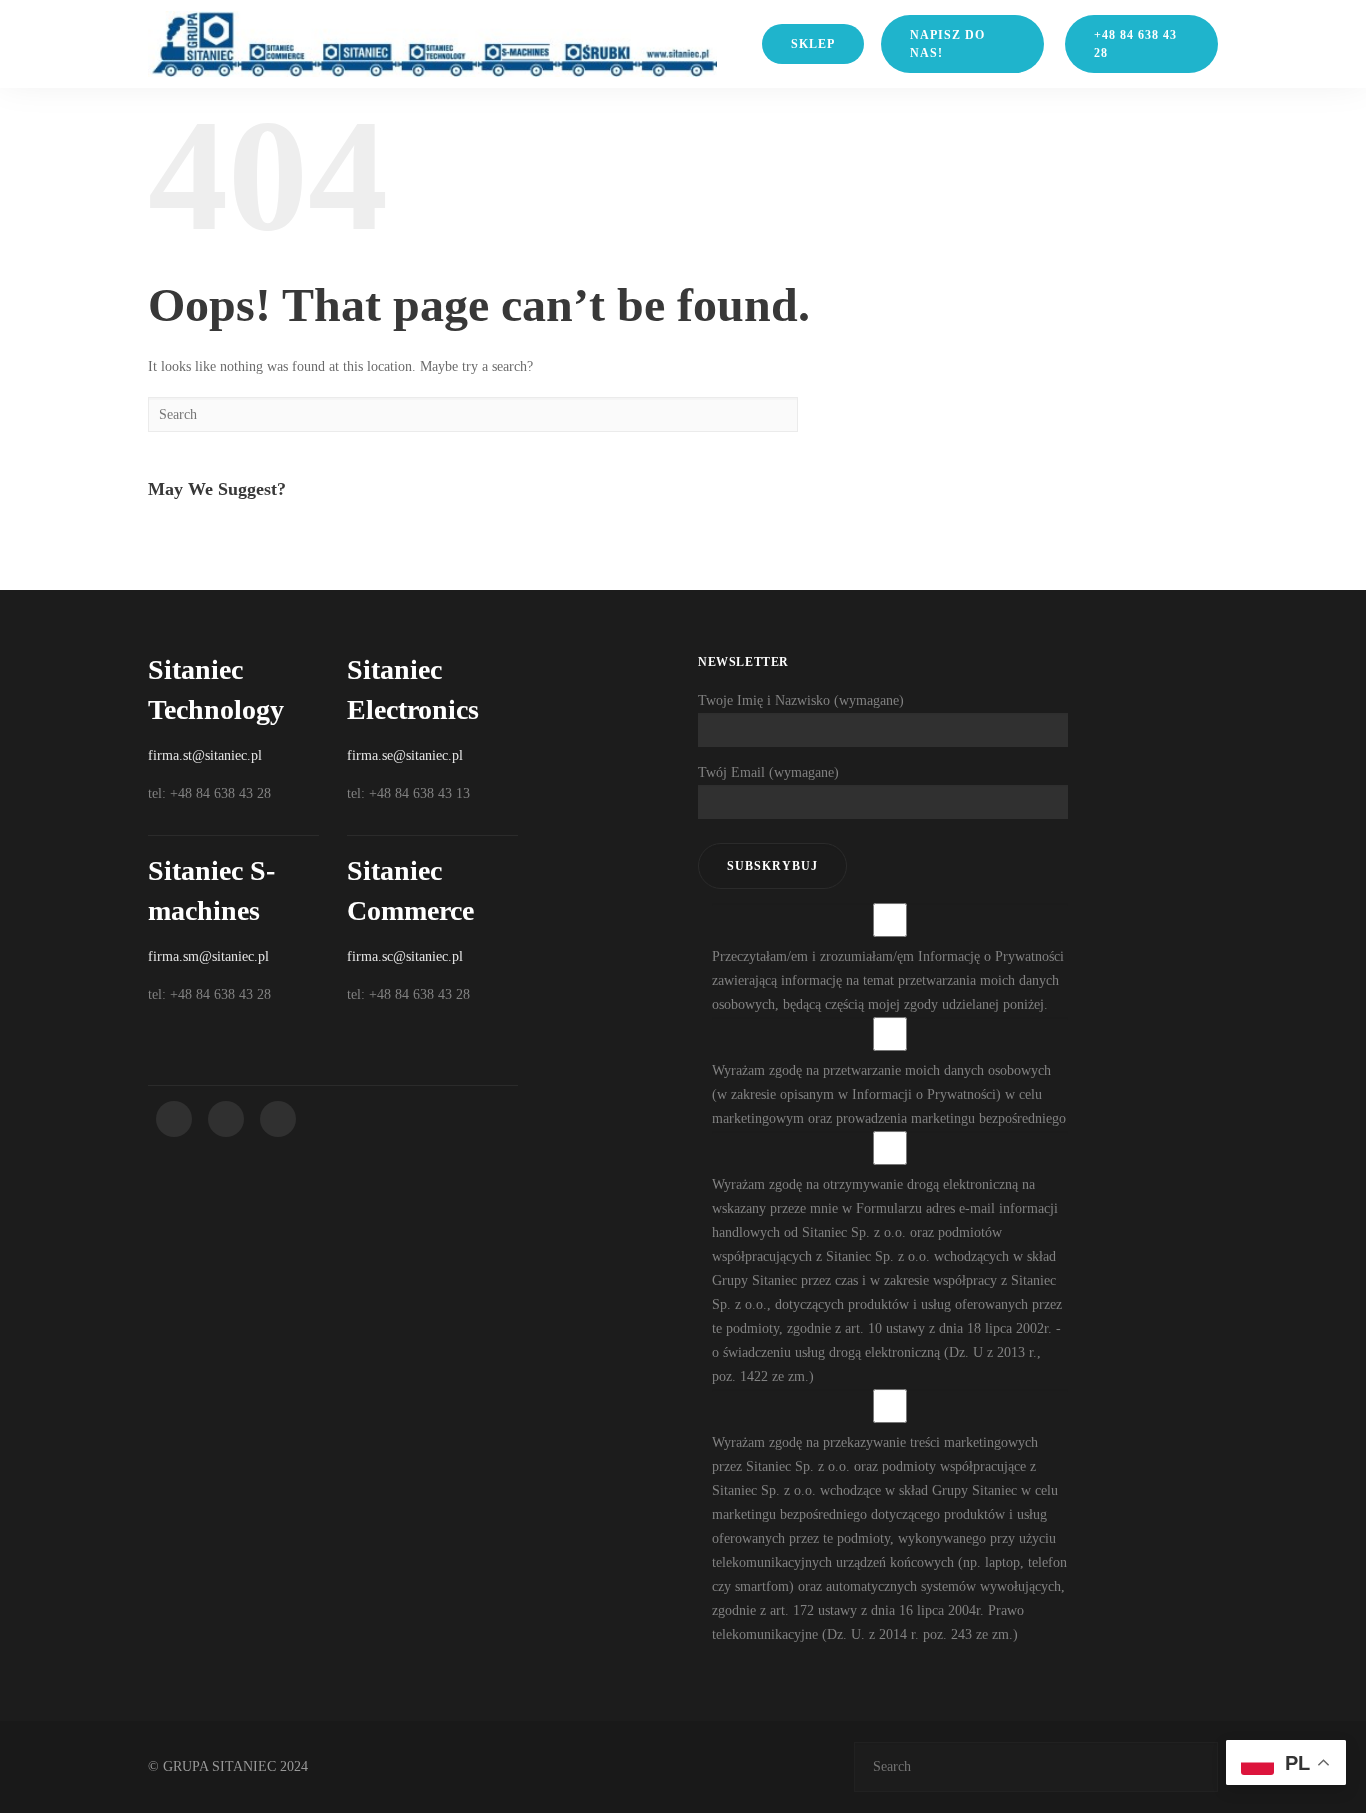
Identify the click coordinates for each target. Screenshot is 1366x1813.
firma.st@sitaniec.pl (205, 755)
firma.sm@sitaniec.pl (208, 956)
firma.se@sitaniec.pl (405, 755)
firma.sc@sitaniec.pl (405, 956)
